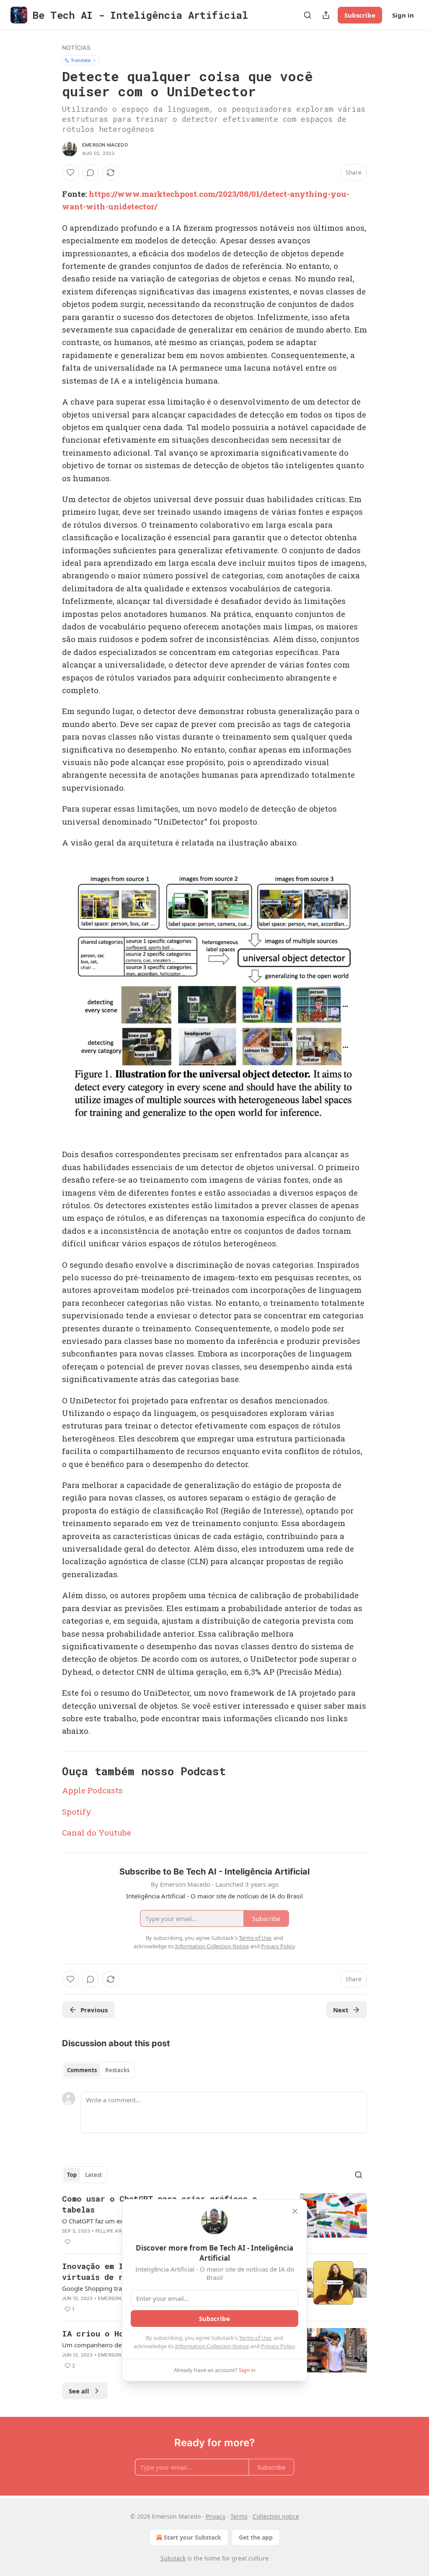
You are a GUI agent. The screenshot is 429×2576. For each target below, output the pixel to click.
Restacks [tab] (117, 2070)
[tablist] (98, 2070)
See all (79, 2391)
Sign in (403, 15)
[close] (295, 2211)
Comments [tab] (82, 2070)
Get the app (256, 2537)
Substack (173, 2558)
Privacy (216, 2516)
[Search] (308, 15)
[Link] (50, 1771)
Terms (239, 2516)
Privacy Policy (278, 2346)
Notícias (76, 48)
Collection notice (276, 2516)
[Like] (70, 173)
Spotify (77, 1811)
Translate (81, 60)
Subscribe (360, 15)
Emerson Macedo (105, 145)
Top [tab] (72, 2175)
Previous (94, 2010)
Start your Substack (193, 2537)
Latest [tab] (94, 2175)
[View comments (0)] (90, 173)
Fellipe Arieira (115, 2231)
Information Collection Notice (212, 2346)
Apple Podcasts (92, 1790)
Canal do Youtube (97, 1832)
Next (341, 2010)
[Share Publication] (326, 15)
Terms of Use (255, 2338)
